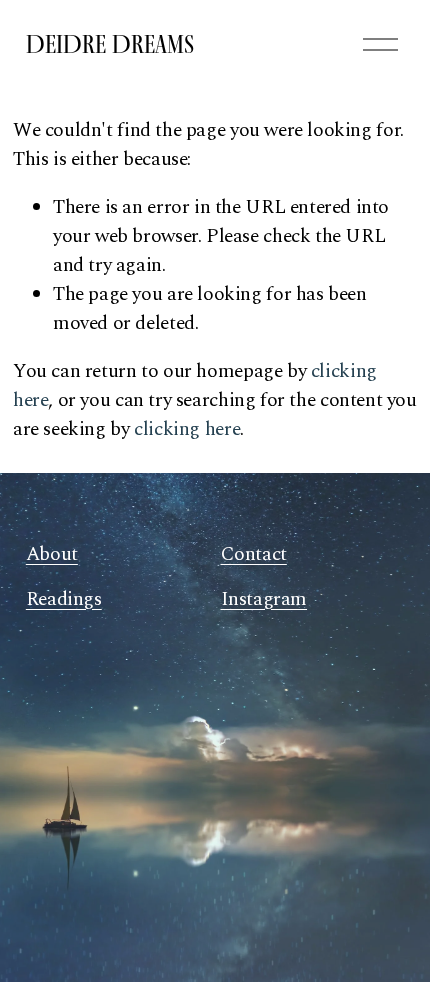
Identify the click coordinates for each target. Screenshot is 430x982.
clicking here (187, 429)
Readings (64, 600)
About (52, 555)
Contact (254, 555)
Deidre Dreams (110, 44)
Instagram (264, 600)
